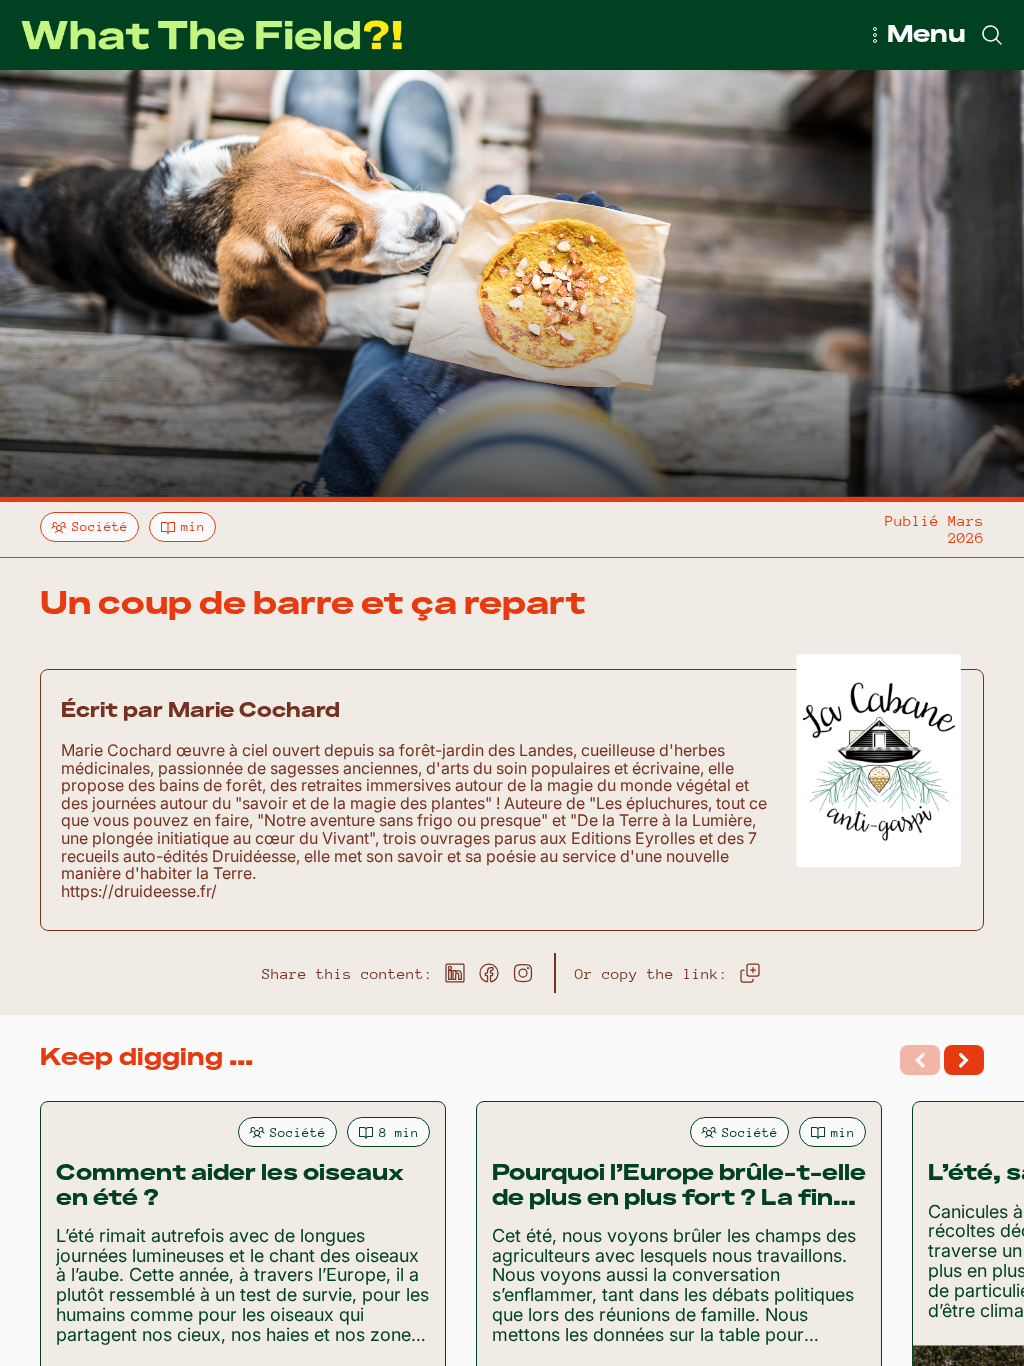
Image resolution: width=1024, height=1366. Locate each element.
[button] (964, 1060)
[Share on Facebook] (489, 973)
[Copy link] (750, 973)
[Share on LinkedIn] (455, 973)
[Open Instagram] (523, 973)
